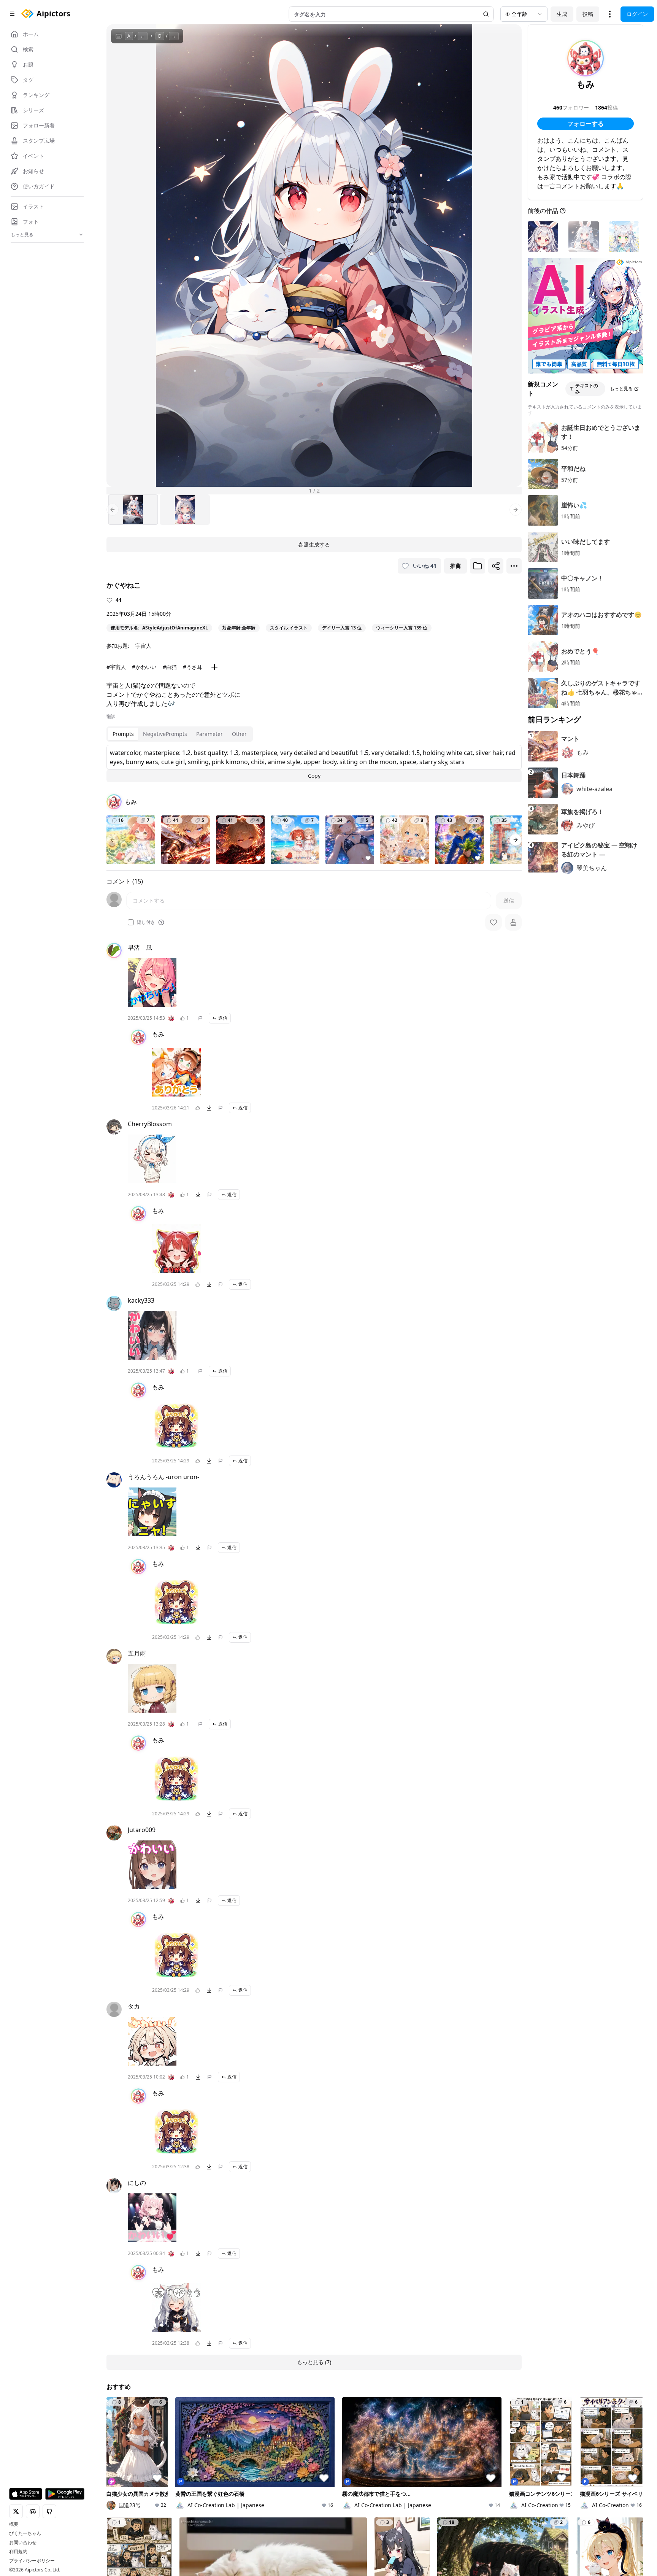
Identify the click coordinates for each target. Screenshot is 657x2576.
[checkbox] (131, 922)
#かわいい (144, 667)
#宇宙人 (116, 667)
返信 (223, 1018)
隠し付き (146, 922)
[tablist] (180, 734)
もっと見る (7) (314, 2362)
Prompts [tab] (123, 734)
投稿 (588, 14)
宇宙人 (143, 646)
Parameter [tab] (209, 734)
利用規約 (18, 2552)
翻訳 (111, 717)
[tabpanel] (314, 763)
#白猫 (170, 667)
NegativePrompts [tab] (165, 734)
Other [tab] (239, 734)
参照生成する (314, 544)
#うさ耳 (193, 667)
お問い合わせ (23, 2543)
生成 (562, 14)
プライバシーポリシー (32, 2561)
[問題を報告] (200, 1018)
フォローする (586, 124)
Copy (314, 776)
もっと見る (621, 389)
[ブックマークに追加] (478, 566)
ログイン (637, 14)
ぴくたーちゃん (25, 2533)
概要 (14, 2524)
